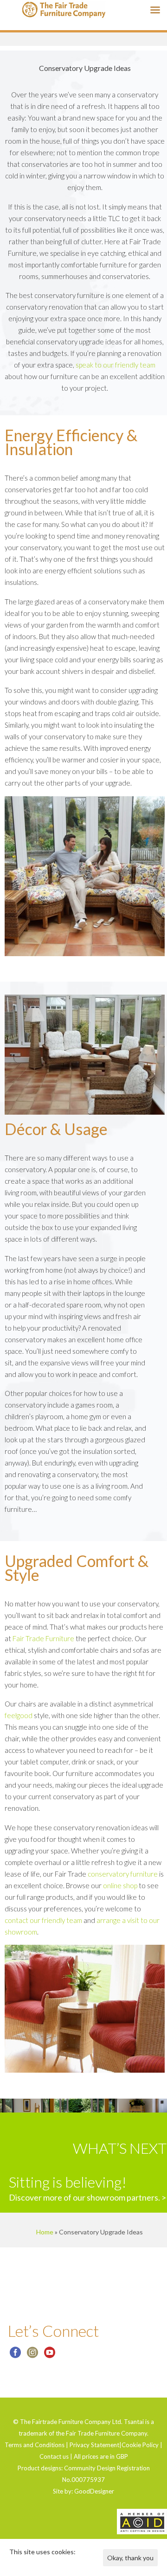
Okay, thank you (130, 2558)
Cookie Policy (140, 2445)
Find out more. (30, 2563)
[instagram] (32, 2356)
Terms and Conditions (35, 2445)
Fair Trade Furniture (43, 1638)
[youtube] (50, 2356)
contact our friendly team (43, 1920)
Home (45, 2232)
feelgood (19, 1715)
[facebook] (15, 2356)
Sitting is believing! (68, 2182)
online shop (120, 1885)
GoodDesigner (94, 2491)
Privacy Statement (94, 2445)
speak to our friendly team (116, 365)
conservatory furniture (123, 1874)
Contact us (54, 2456)
